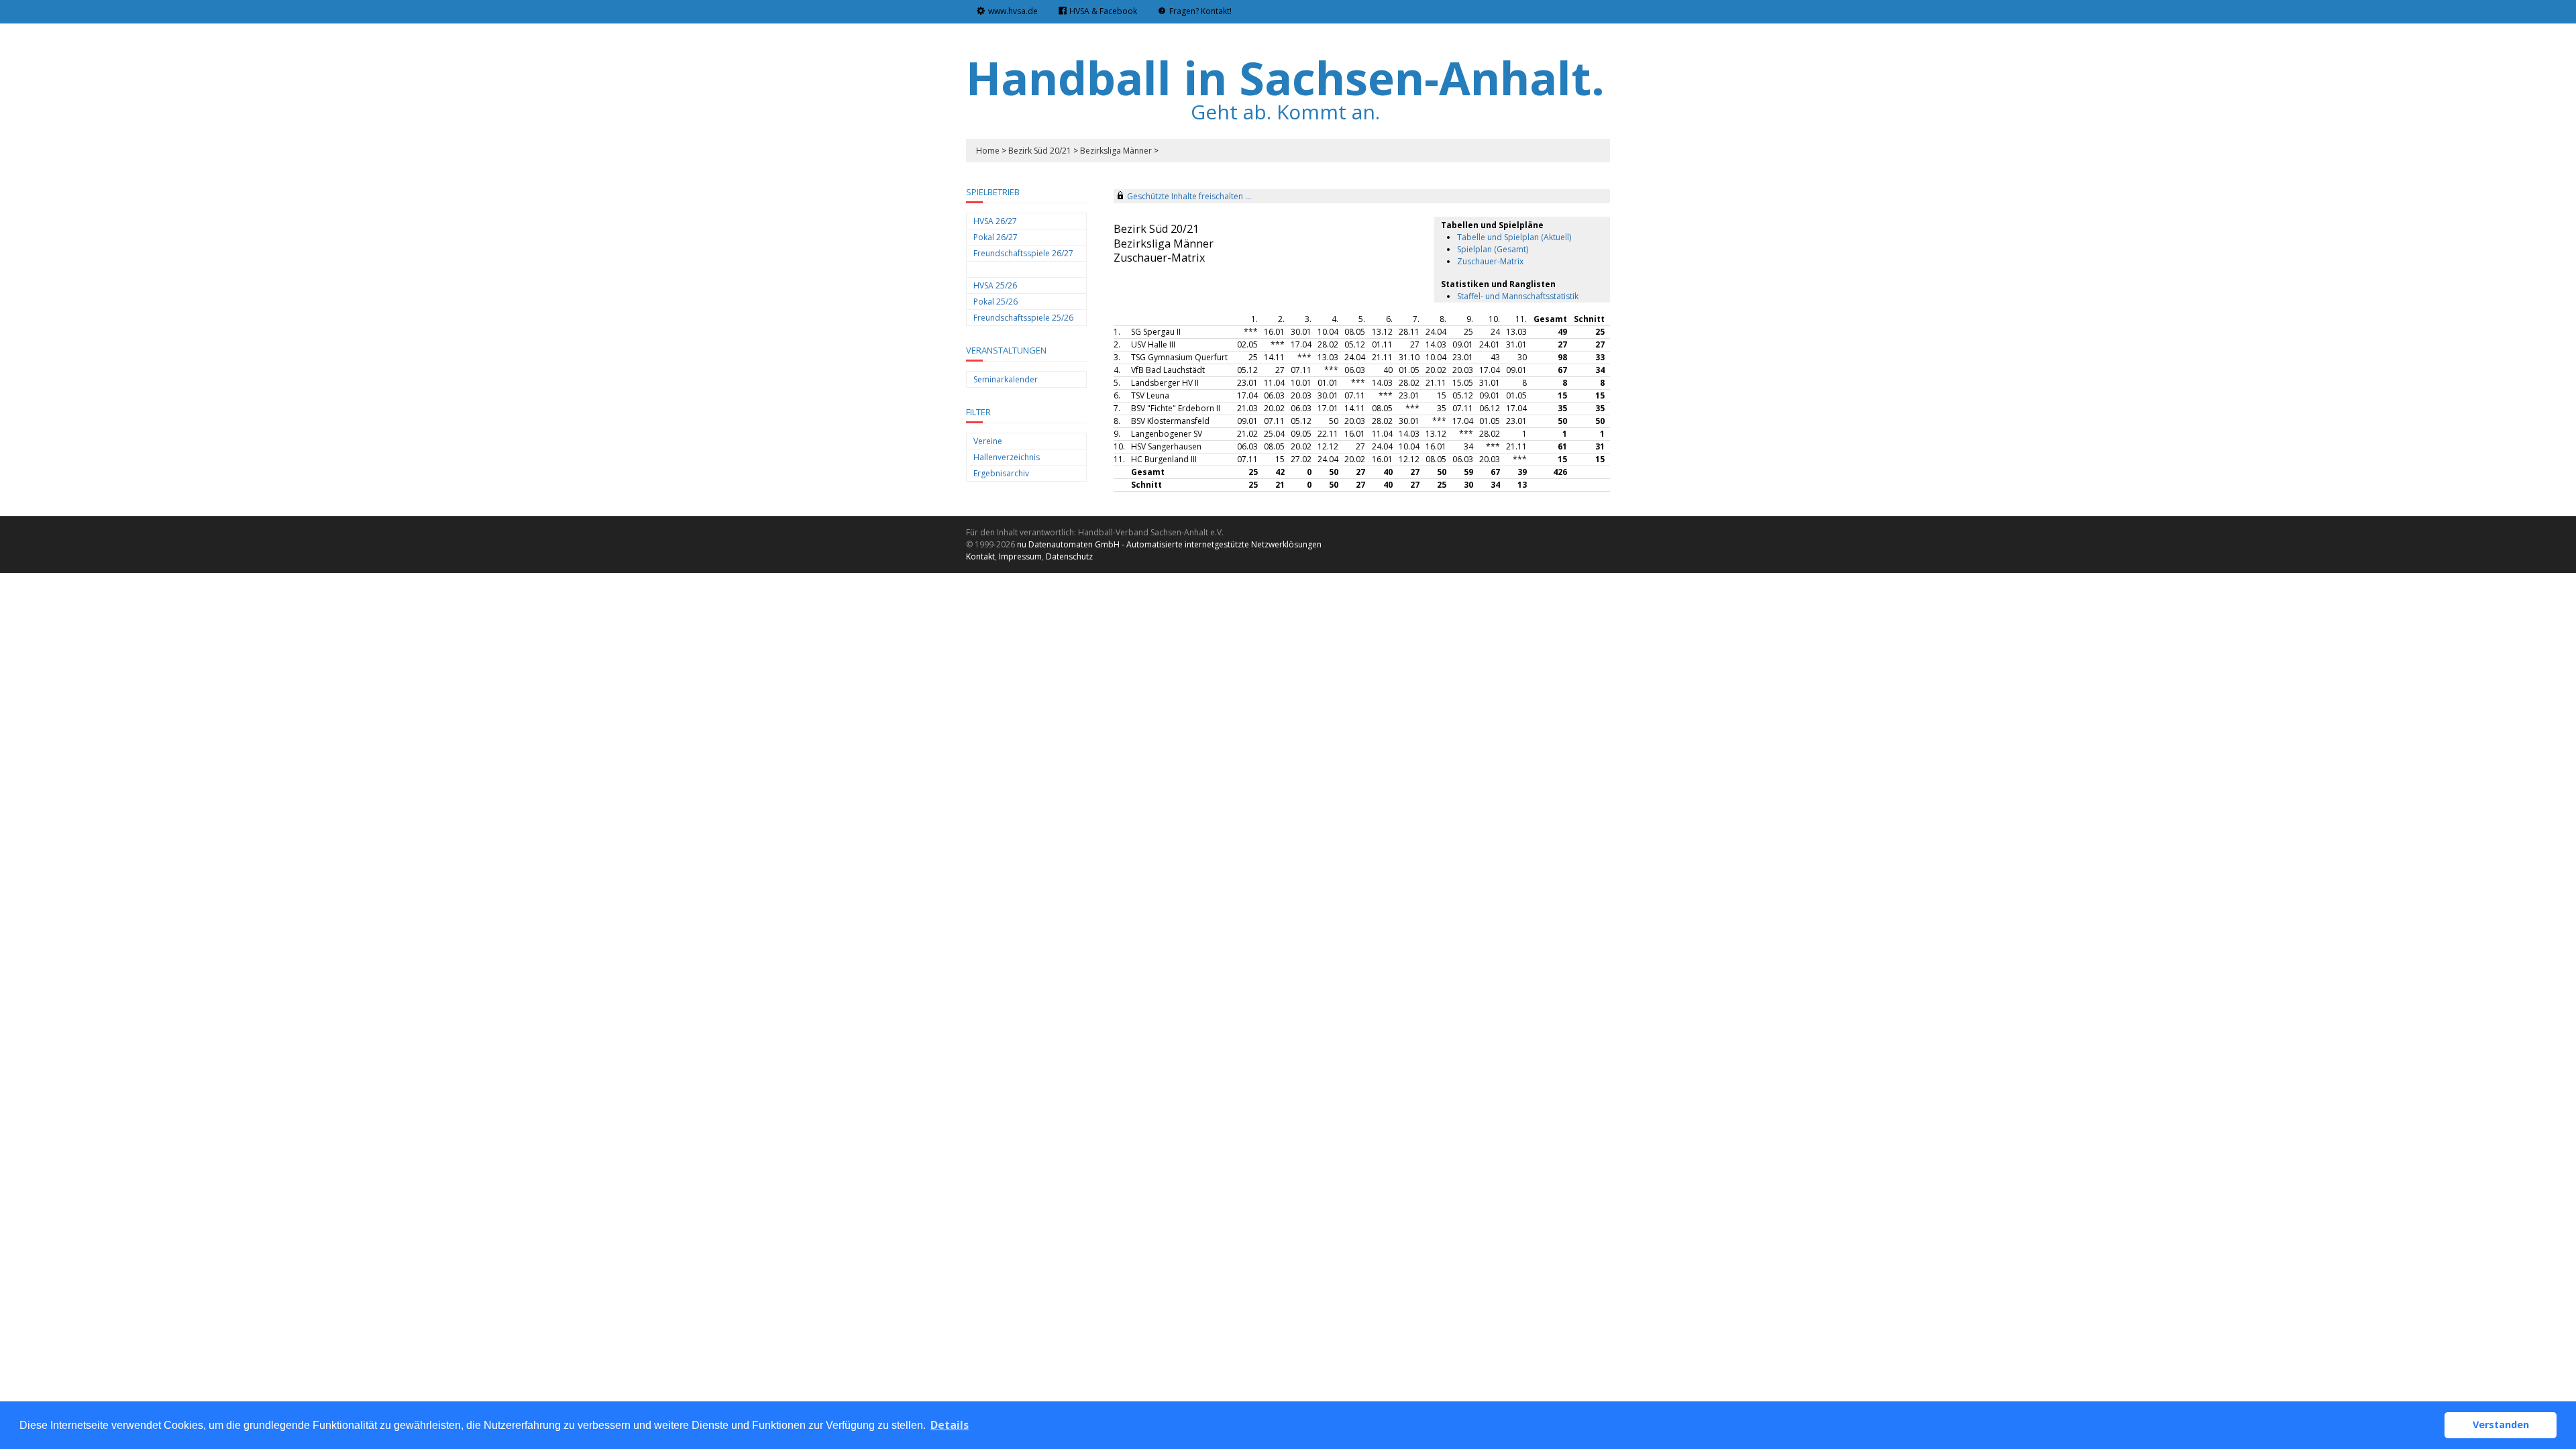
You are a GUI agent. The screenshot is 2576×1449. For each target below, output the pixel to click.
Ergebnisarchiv (1001, 473)
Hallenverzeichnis (1007, 457)
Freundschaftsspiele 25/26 (1023, 318)
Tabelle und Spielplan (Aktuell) (1514, 237)
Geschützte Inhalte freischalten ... (1189, 196)
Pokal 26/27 (996, 237)
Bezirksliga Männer (1116, 151)
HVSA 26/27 (995, 221)
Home (988, 151)
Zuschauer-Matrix (1490, 261)
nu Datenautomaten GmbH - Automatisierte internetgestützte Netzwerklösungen (1169, 544)
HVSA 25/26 (995, 285)
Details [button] (950, 1425)
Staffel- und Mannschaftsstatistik (1518, 296)
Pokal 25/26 (996, 302)
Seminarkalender (1006, 379)
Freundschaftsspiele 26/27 (1023, 253)
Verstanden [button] (2501, 1425)
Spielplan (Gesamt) (1493, 249)
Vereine (988, 441)
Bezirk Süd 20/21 (1040, 151)
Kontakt (980, 556)
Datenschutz (1069, 556)
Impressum (1020, 556)
